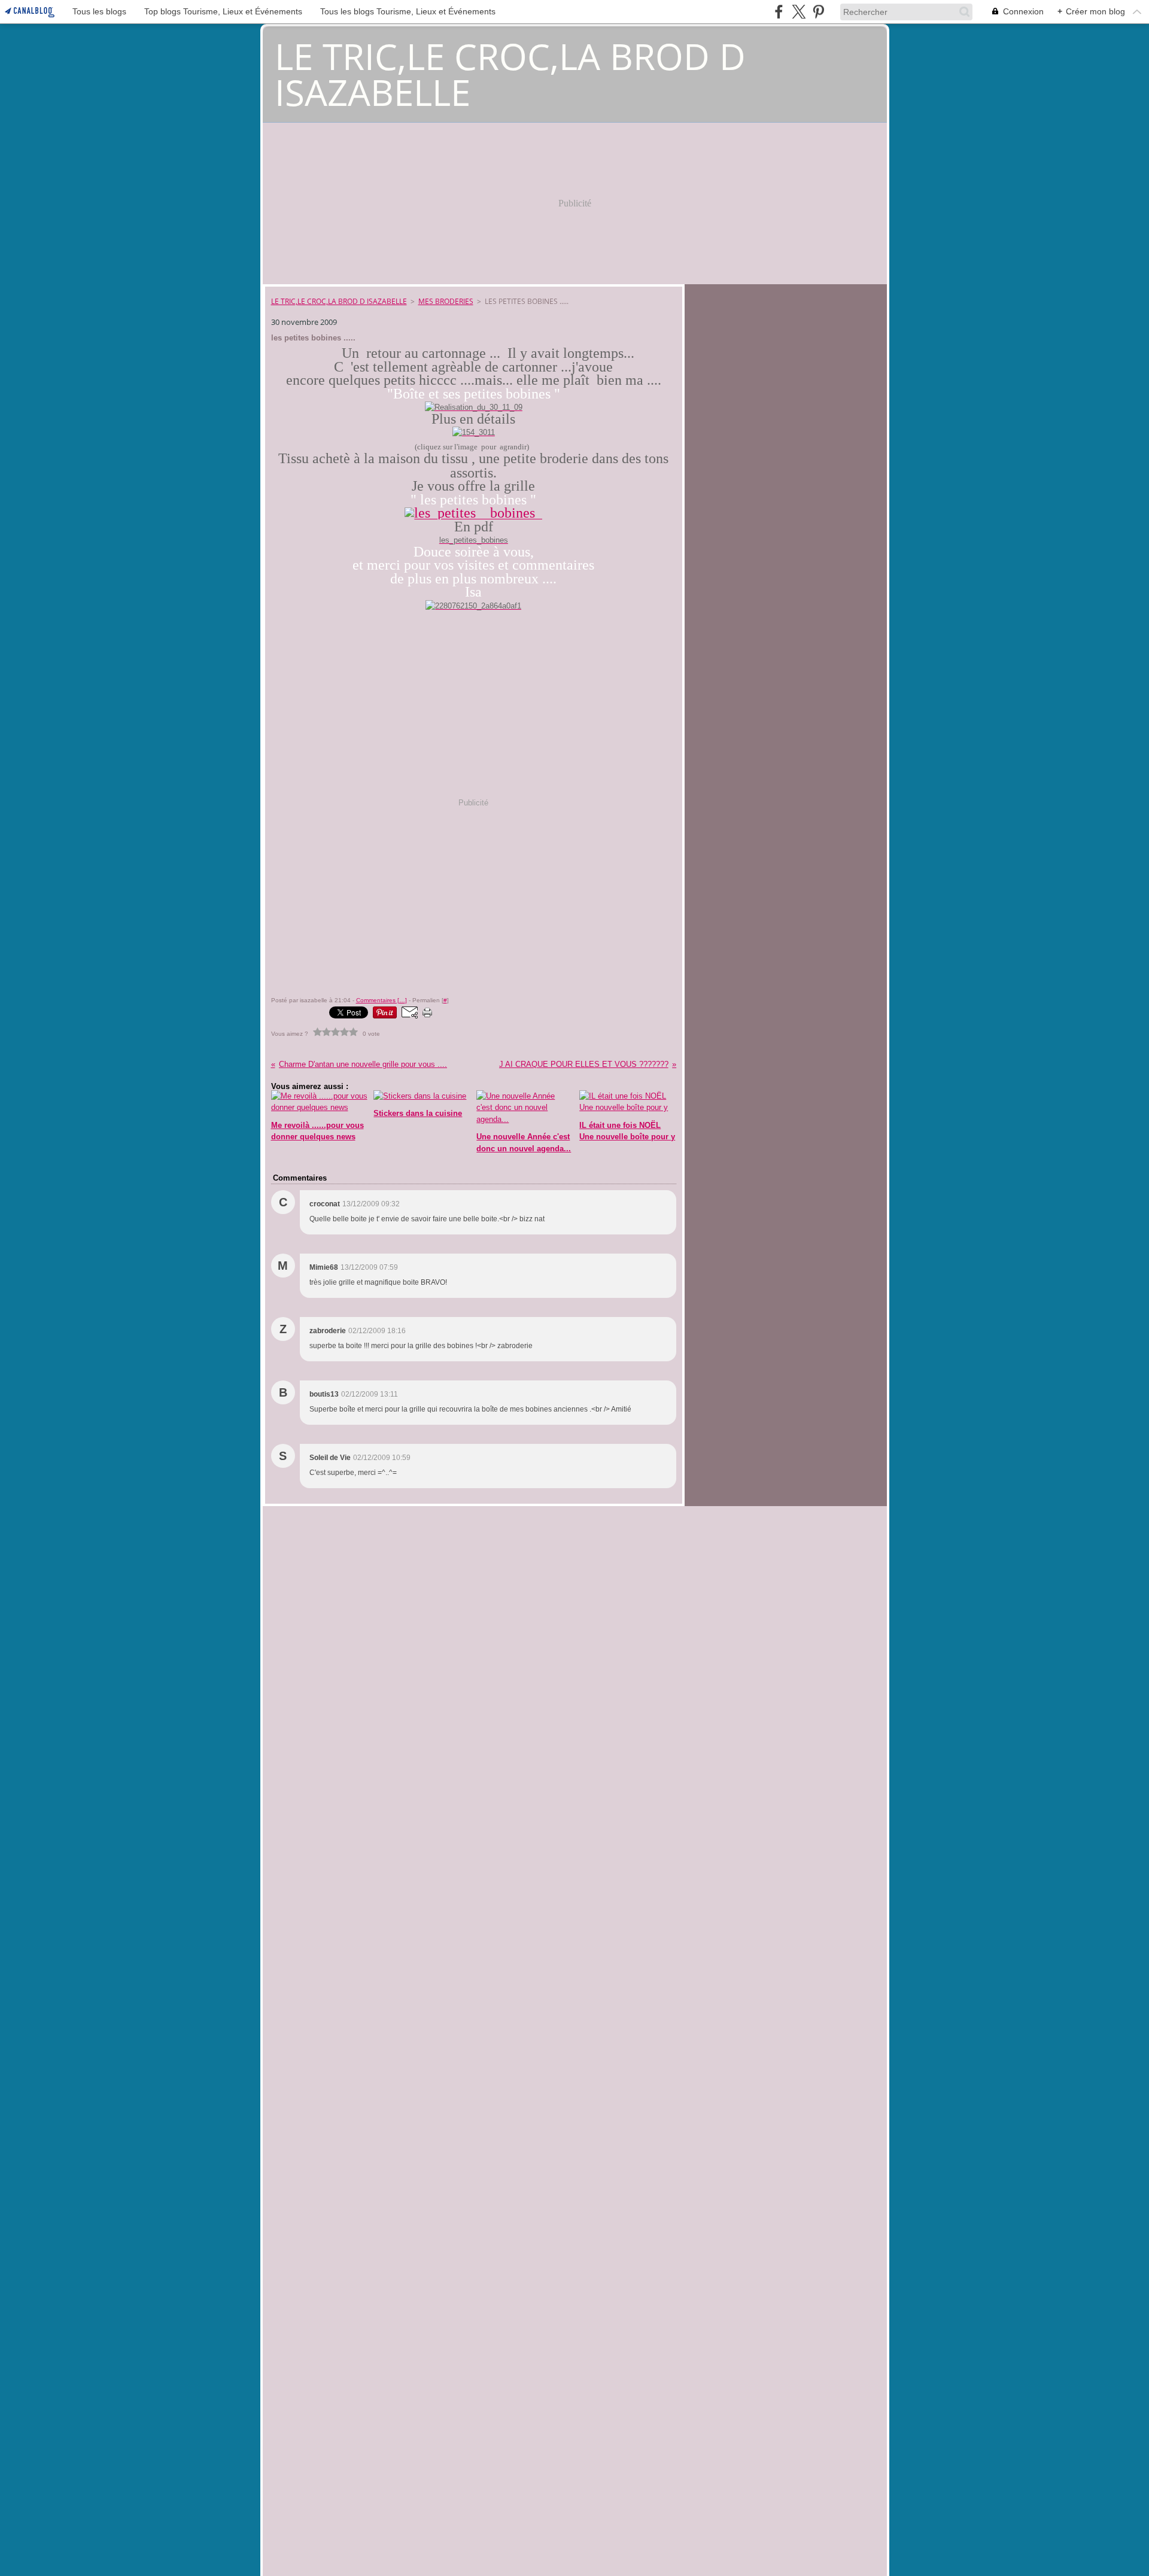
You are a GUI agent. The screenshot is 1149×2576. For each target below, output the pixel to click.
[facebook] (779, 12)
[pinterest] (818, 12)
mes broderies (446, 301)
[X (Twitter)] (799, 12)
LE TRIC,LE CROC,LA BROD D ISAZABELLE (339, 301)
